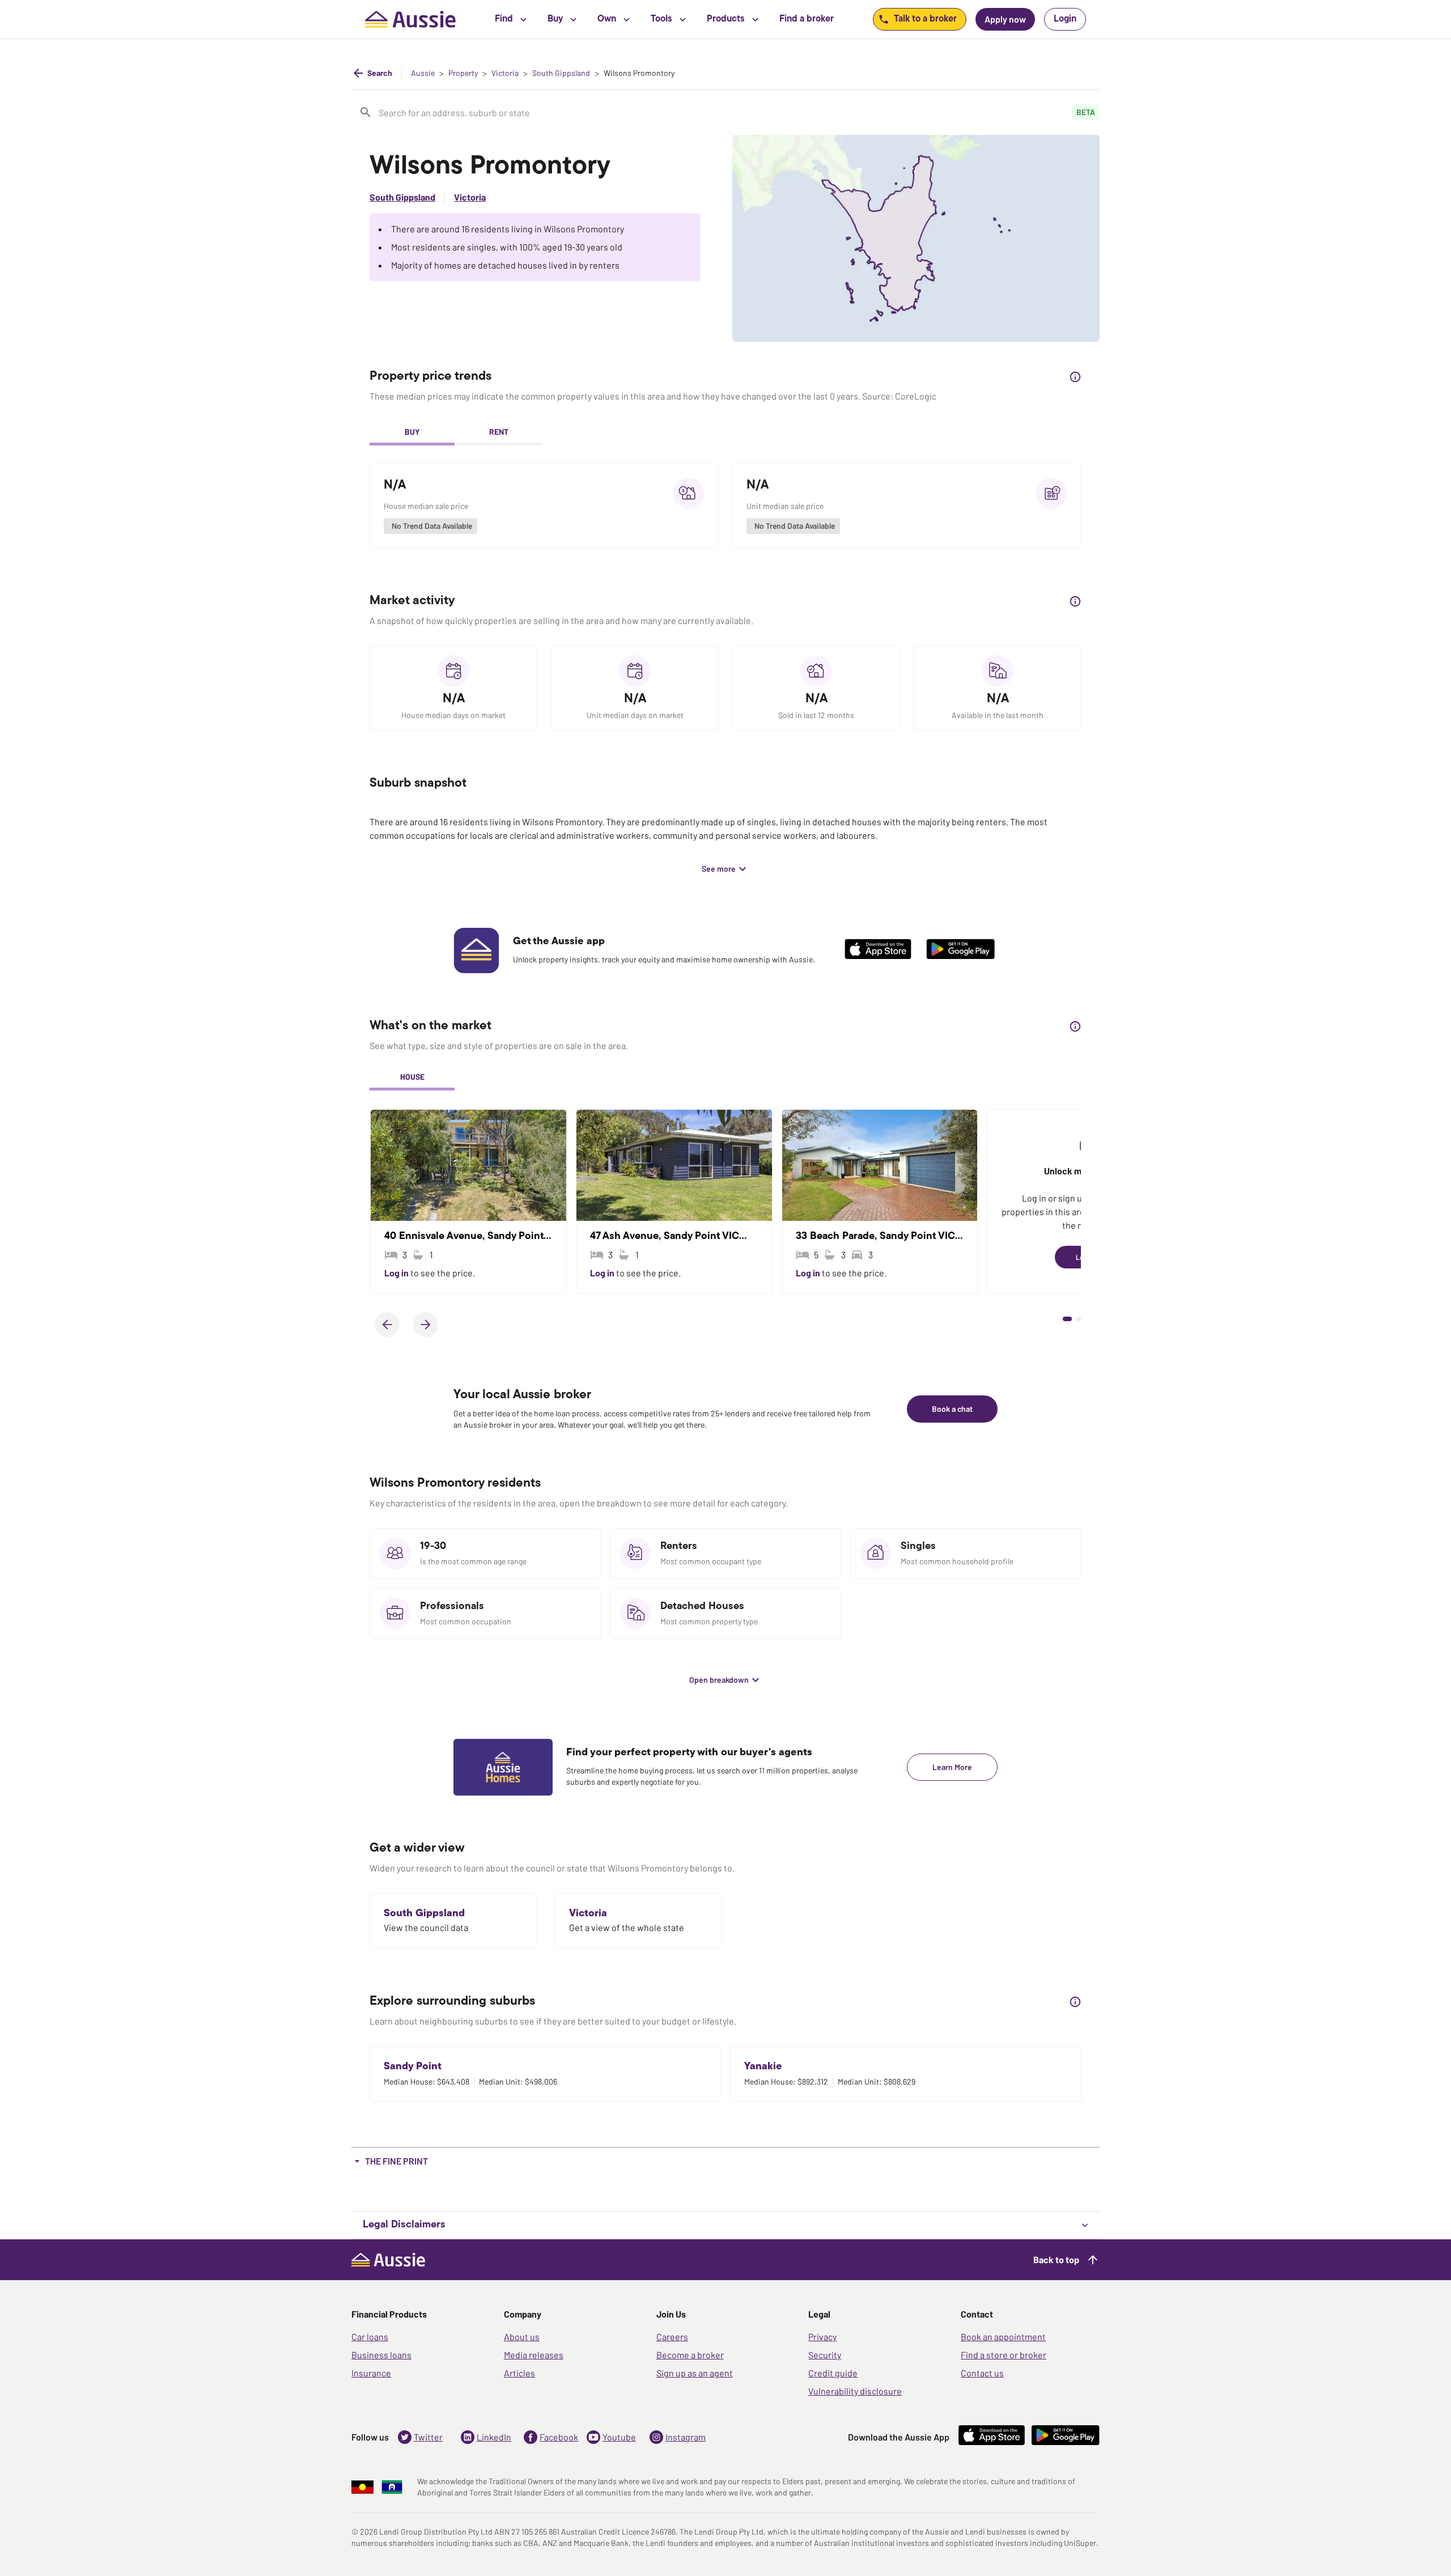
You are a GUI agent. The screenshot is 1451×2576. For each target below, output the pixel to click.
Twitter (428, 2437)
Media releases (534, 2355)
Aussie (423, 73)
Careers (672, 2337)
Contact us (982, 2373)
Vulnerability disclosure (855, 2391)
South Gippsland (561, 73)
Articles (519, 2373)
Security (825, 2355)
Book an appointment (1003, 2337)
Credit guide (833, 2373)
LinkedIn (494, 2437)
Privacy (822, 2337)
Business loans (381, 2355)
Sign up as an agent (695, 2373)
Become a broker (690, 2355)
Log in (397, 1273)
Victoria (505, 73)
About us (522, 2337)
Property (463, 73)
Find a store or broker (1004, 2355)
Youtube (619, 2437)
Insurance (371, 2373)
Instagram (686, 2437)
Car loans (370, 2337)
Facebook (559, 2437)
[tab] (412, 433)
